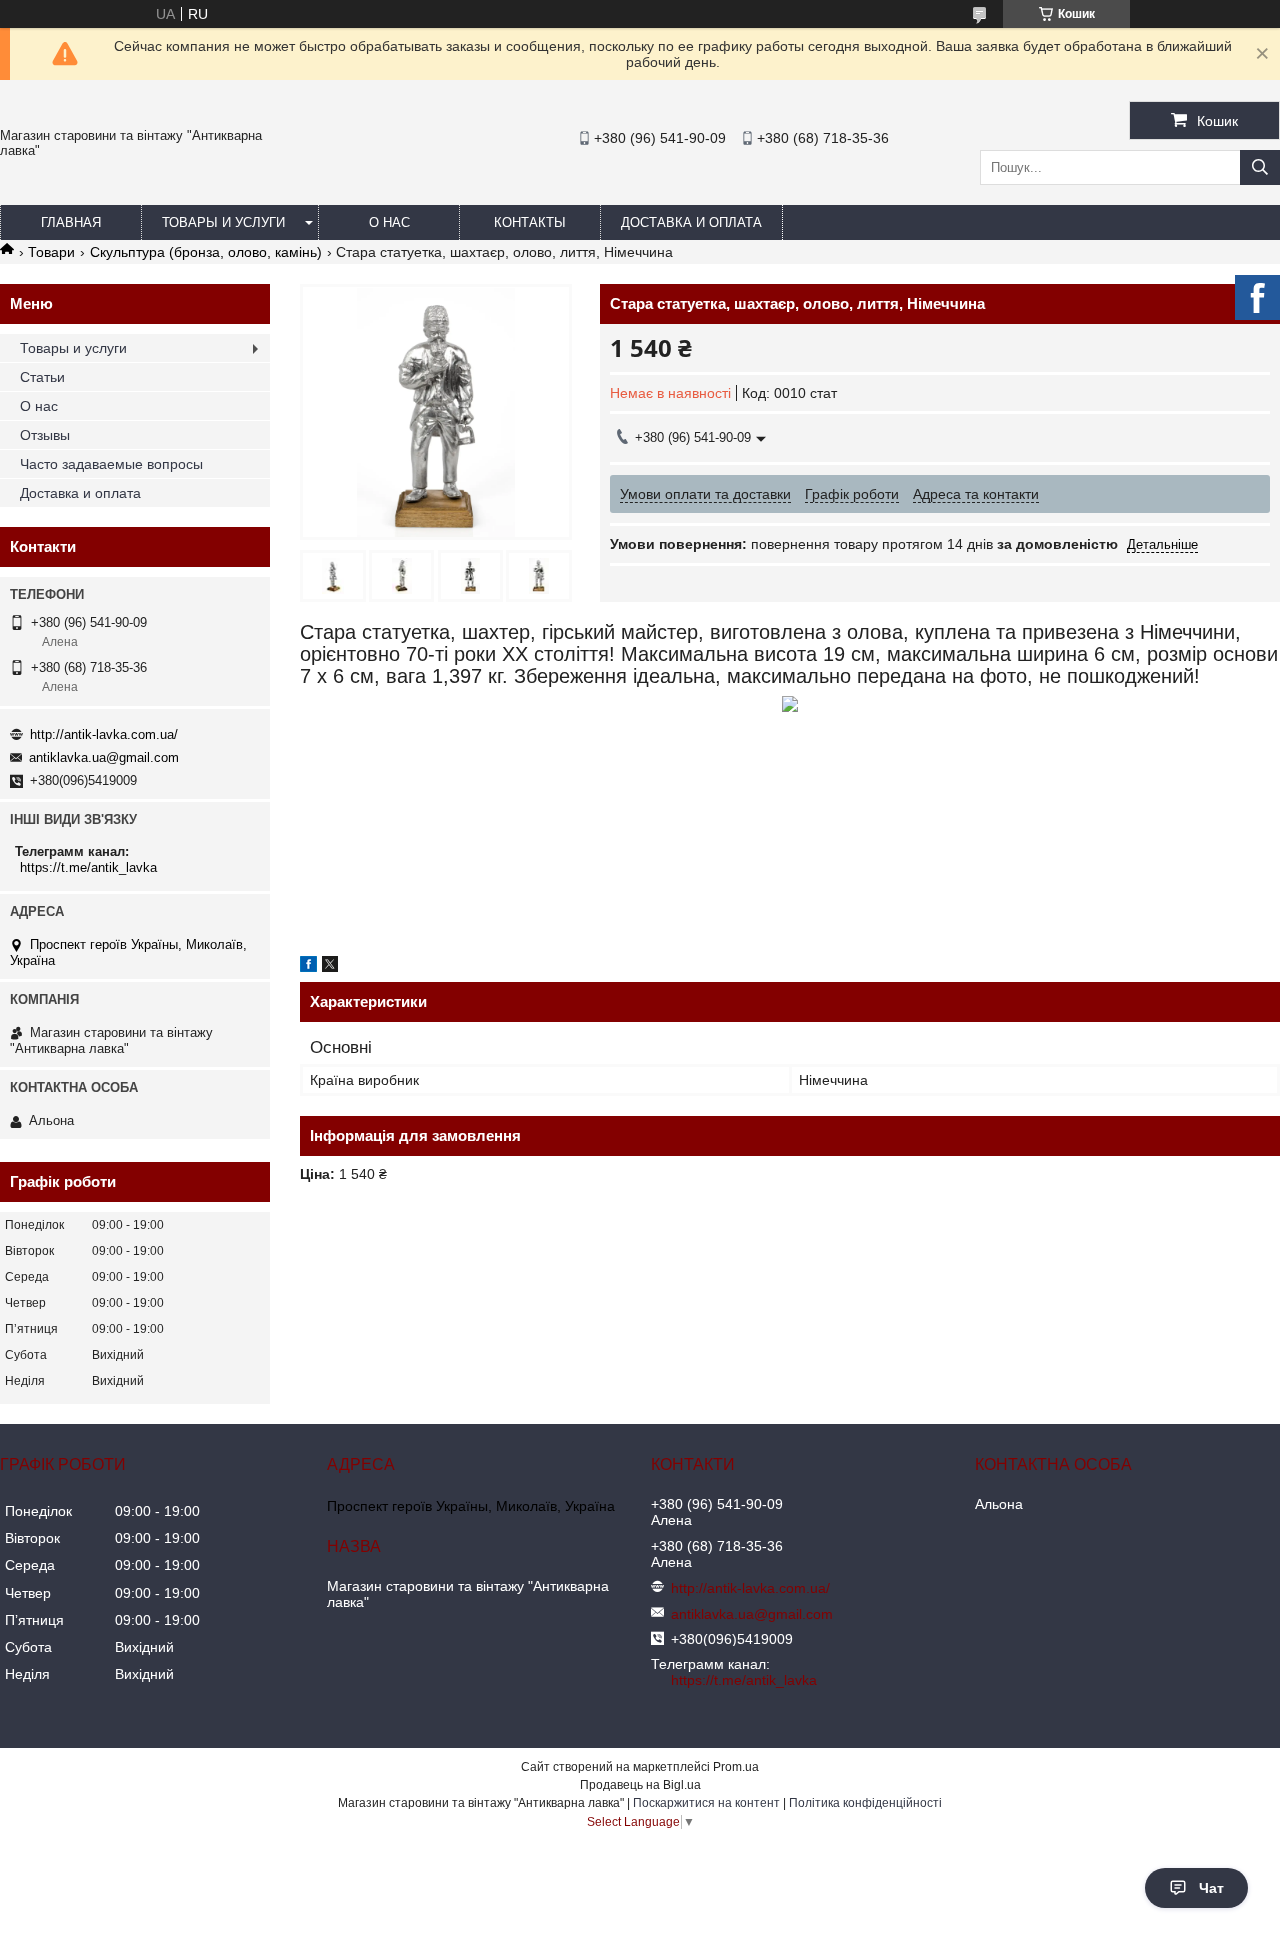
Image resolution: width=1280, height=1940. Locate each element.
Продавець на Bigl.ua (640, 1785)
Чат (1211, 1888)
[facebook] (308, 967)
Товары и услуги (223, 222)
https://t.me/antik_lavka (88, 867)
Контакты (530, 222)
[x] (330, 967)
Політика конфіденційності (865, 1803)
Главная (71, 222)
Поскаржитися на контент (706, 1803)
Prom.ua (736, 1767)
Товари (51, 252)
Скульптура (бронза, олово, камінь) (206, 252)
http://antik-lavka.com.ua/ (104, 734)
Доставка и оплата (691, 222)
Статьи (42, 377)
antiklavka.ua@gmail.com (104, 757)
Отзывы (45, 435)
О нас (389, 222)
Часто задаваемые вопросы (111, 464)
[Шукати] (1260, 167)
